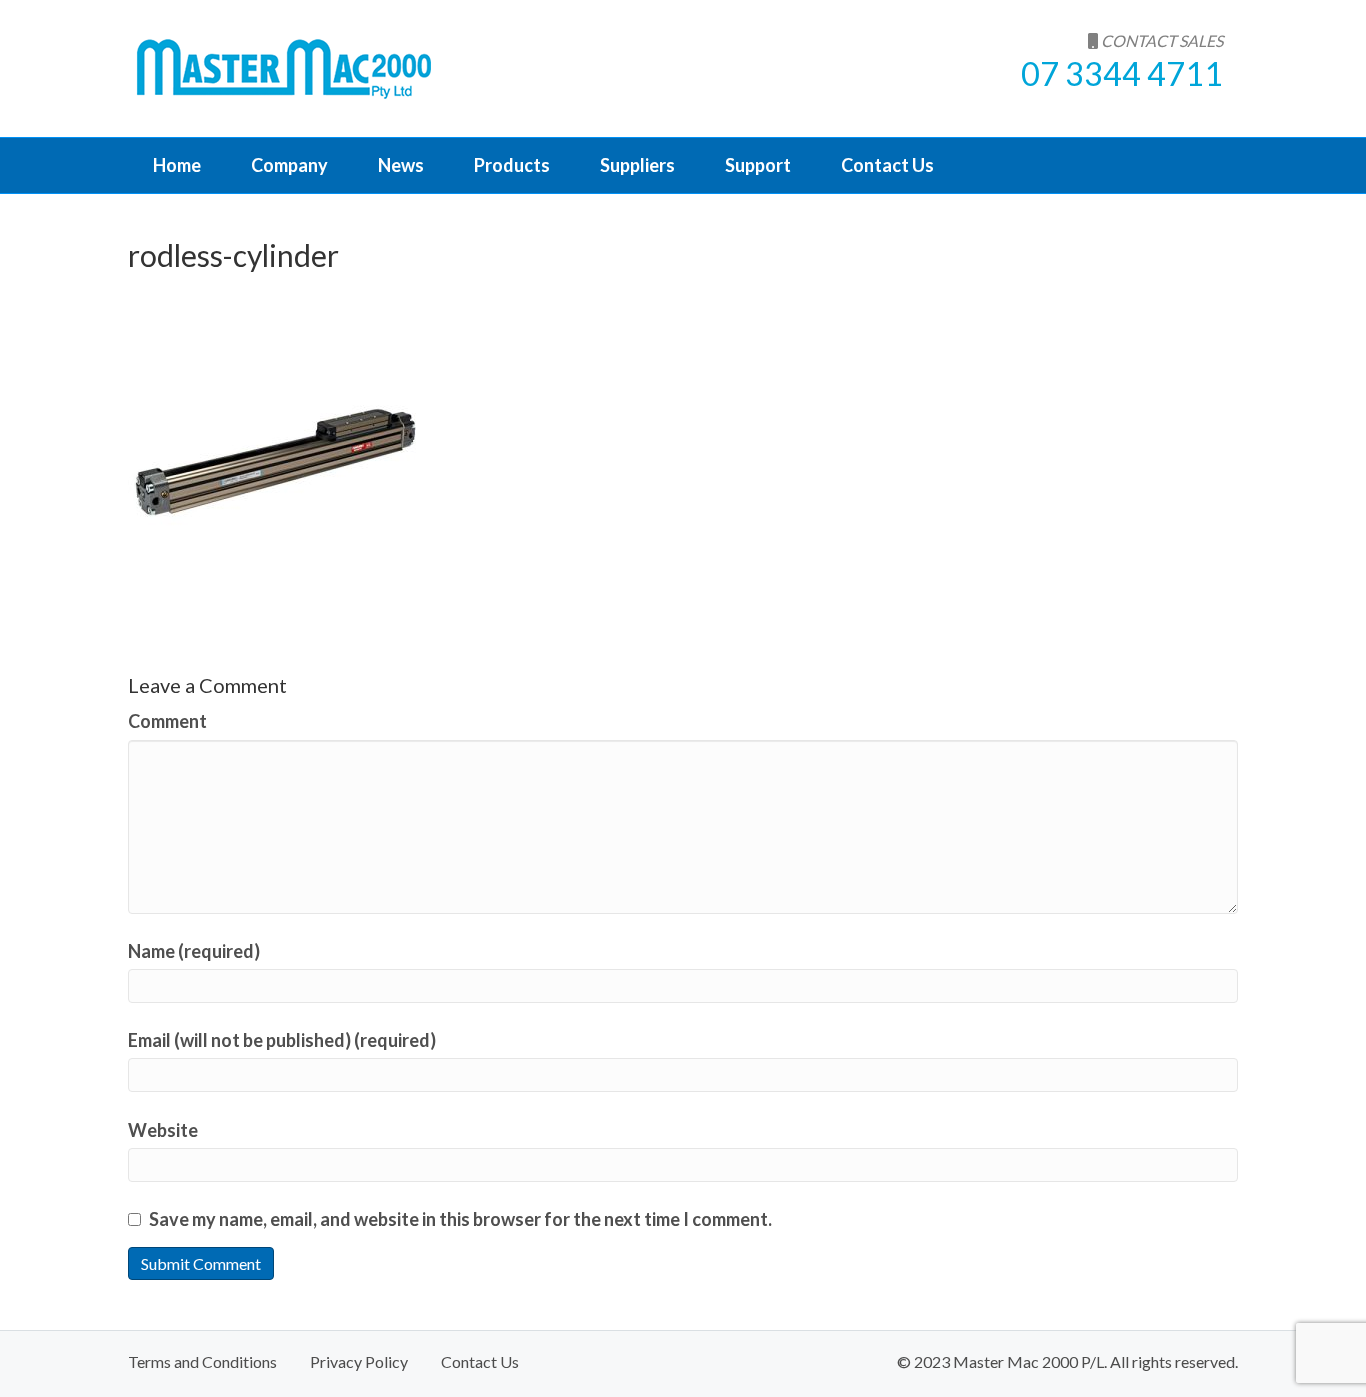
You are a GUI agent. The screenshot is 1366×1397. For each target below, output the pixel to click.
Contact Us (887, 165)
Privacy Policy (359, 1361)
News (401, 165)
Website (163, 1130)
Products (512, 165)
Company (289, 165)
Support (758, 165)
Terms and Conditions (202, 1361)
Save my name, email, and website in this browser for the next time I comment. (460, 1219)
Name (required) (194, 951)
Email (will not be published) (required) (282, 1040)
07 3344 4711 (1122, 73)
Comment (167, 721)
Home (177, 165)
